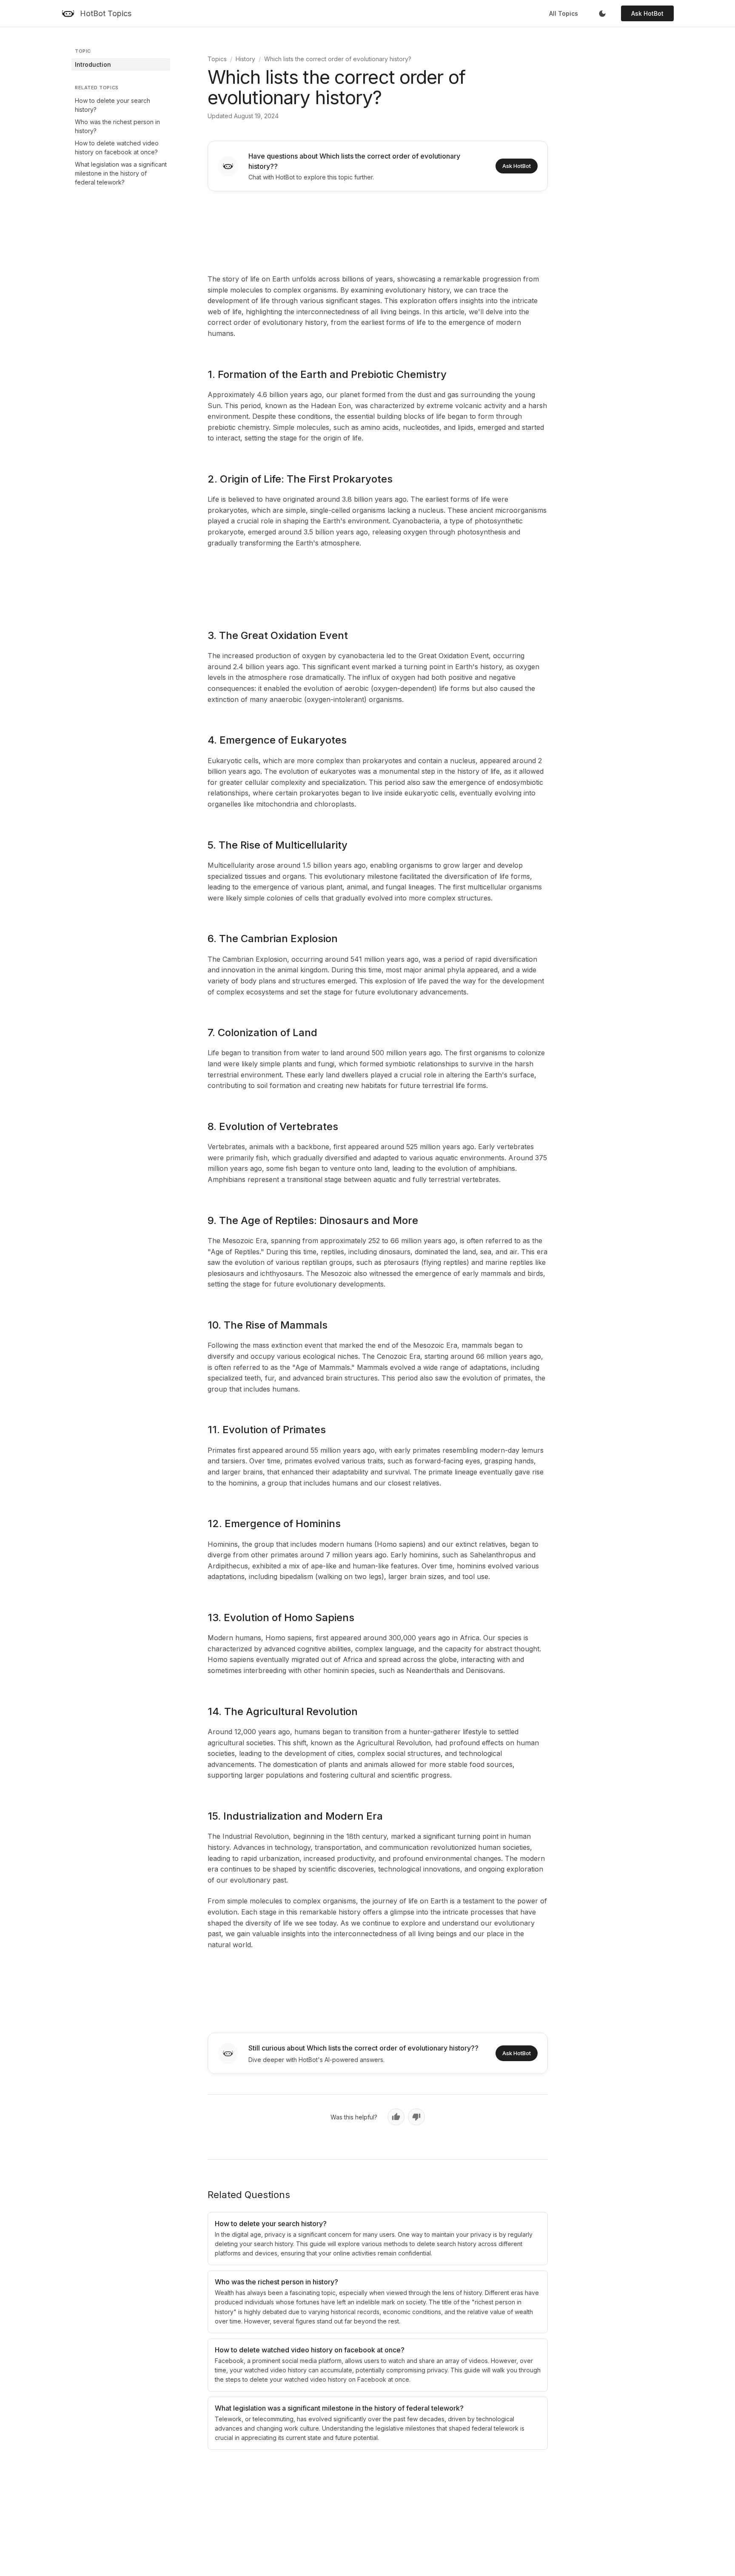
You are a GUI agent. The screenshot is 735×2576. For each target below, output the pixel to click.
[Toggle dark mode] (602, 14)
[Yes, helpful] (396, 2117)
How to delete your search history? (113, 105)
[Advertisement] (378, 231)
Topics (217, 59)
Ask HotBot (647, 13)
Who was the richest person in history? (117, 126)
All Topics (564, 13)
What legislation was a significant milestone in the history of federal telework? (121, 173)
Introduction (93, 64)
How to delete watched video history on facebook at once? (117, 148)
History (245, 59)
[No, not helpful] (416, 2117)
